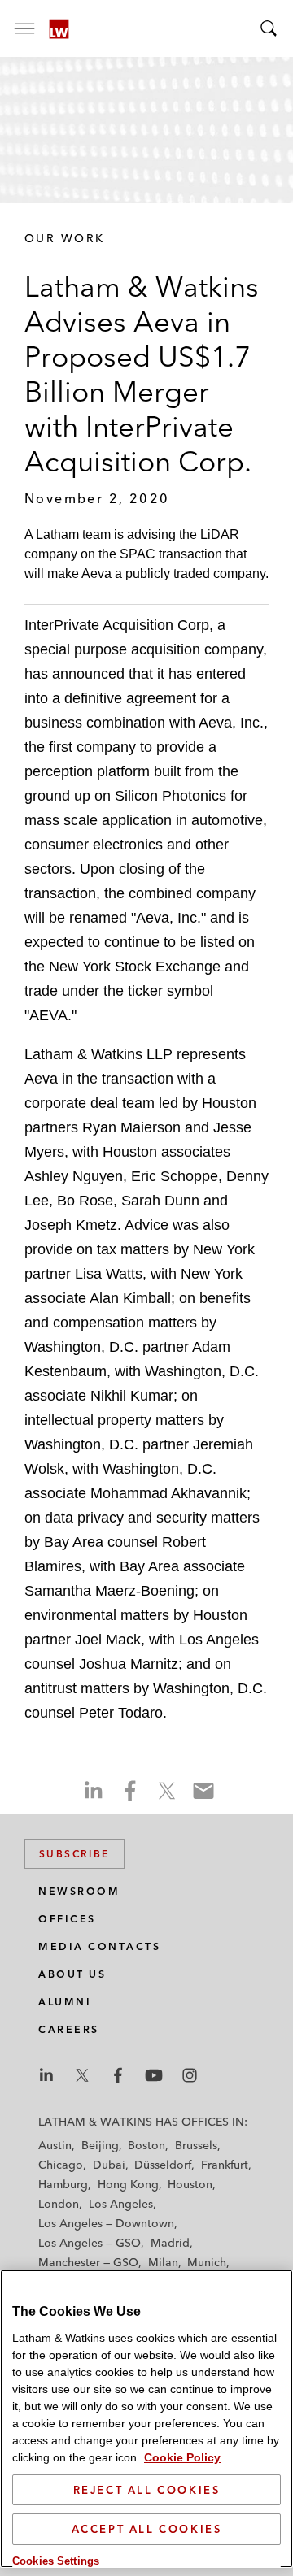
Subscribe (74, 1854)
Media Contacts (99, 1946)
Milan (163, 2262)
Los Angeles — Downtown (106, 2223)
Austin (55, 2145)
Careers (69, 2029)
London (59, 2204)
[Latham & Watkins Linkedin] (46, 2075)
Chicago (61, 2165)
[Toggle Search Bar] (269, 28)
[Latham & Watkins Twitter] (82, 2075)
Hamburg (63, 2184)
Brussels (196, 2145)
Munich (207, 2262)
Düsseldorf (163, 2165)
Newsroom (79, 1891)
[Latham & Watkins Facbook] (118, 2075)
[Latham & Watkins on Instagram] (190, 2075)
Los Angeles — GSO (90, 2243)
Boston (146, 2145)
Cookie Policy (182, 2457)
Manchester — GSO (88, 2262)
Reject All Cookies (147, 2490)
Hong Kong (128, 2184)
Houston (190, 2184)
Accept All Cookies (147, 2529)
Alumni (65, 2002)
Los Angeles (121, 2204)
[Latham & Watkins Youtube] (154, 2075)
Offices (67, 1919)
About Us (72, 1974)
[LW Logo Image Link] (59, 29)
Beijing (100, 2145)
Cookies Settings (56, 2561)
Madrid (170, 2243)
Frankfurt (225, 2165)
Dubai (109, 2165)
